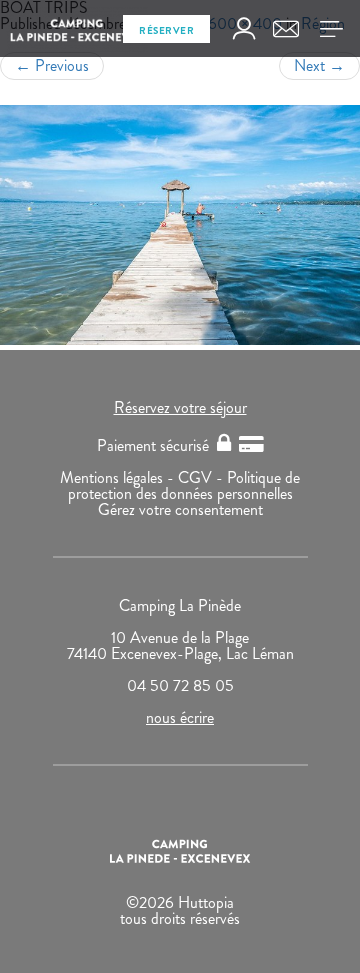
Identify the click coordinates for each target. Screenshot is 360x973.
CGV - (202, 477)
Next (319, 65)
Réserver (166, 30)
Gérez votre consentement (180, 509)
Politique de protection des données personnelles (184, 485)
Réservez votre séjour (180, 407)
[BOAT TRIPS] (180, 225)
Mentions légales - (119, 477)
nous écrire (180, 717)
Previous (52, 65)
